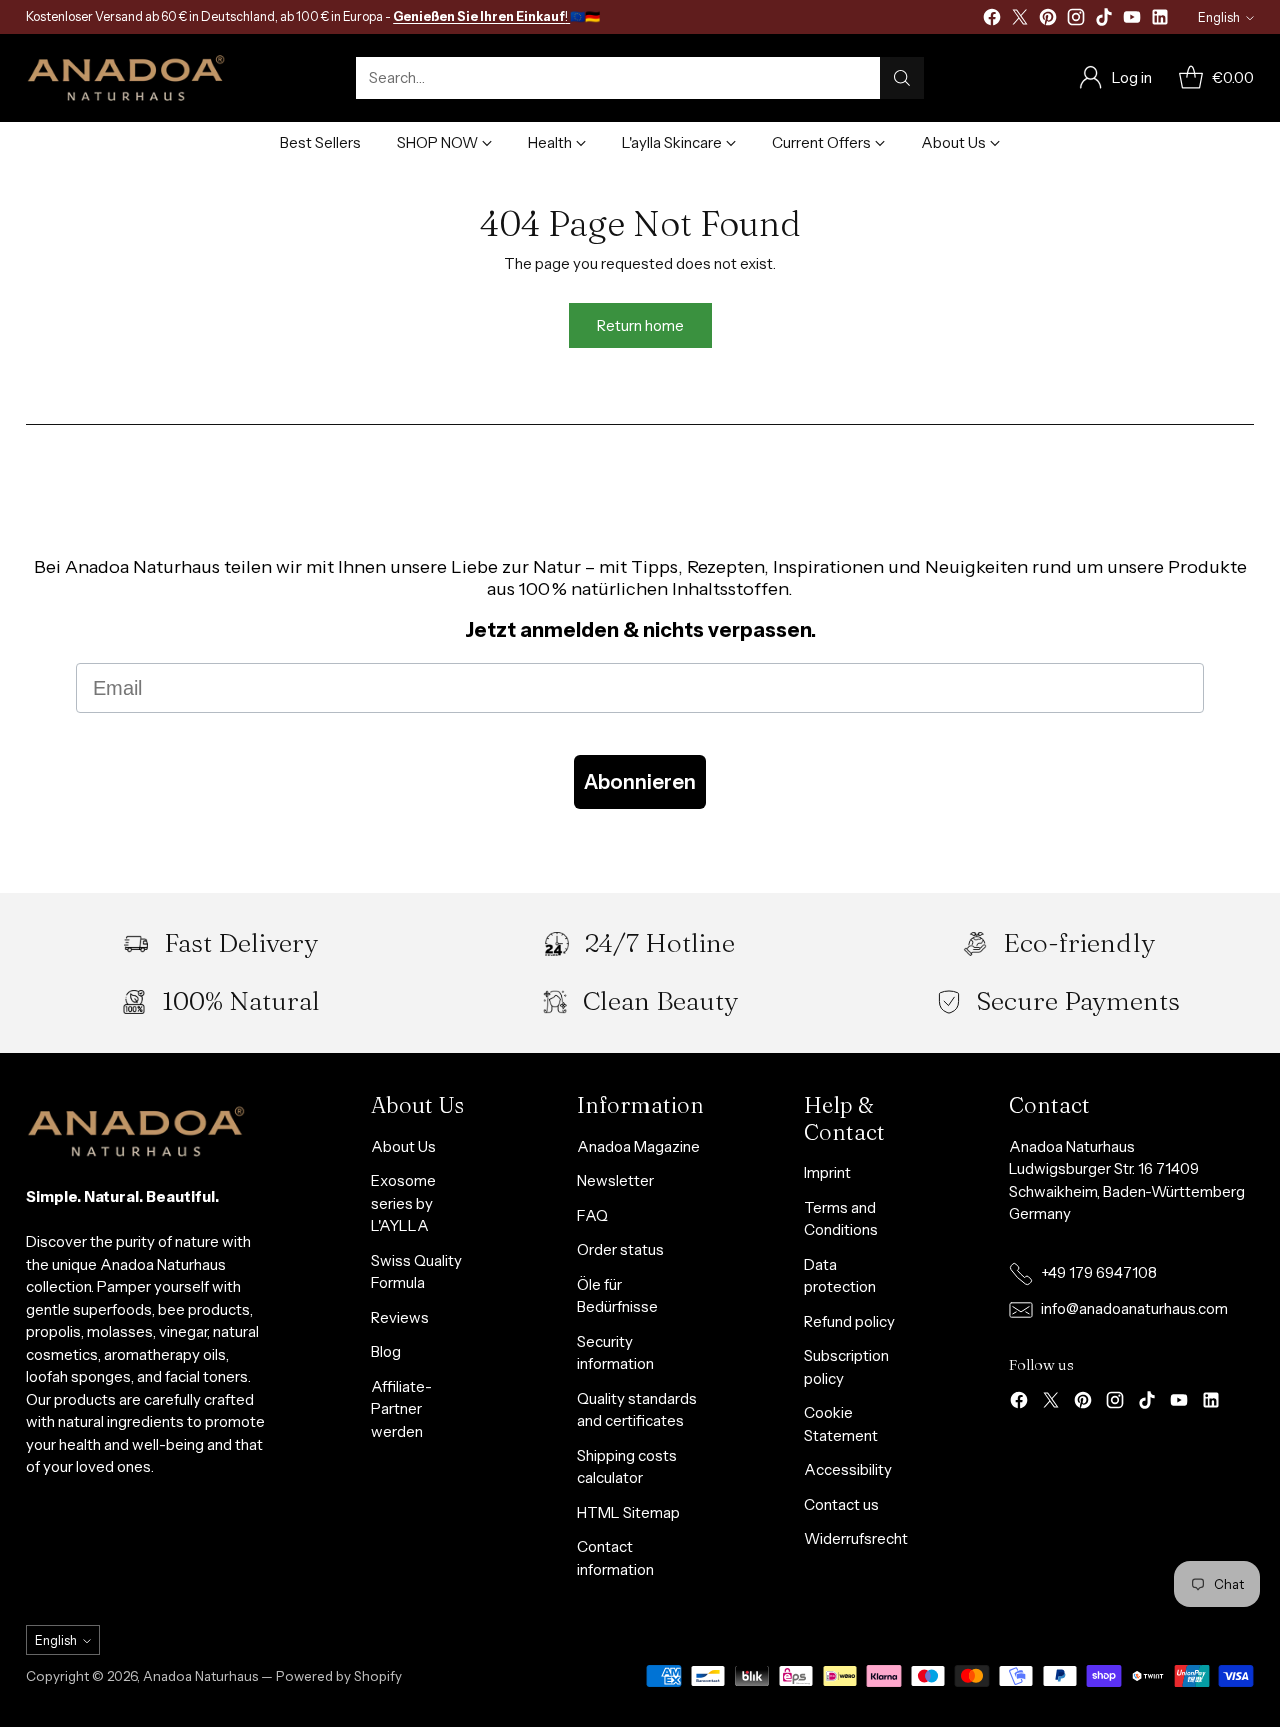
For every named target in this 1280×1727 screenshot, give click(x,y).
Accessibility (848, 1469)
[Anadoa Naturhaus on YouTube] (1132, 20)
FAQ (592, 1215)
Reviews (400, 1317)
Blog (386, 1351)
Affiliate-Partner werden (401, 1409)
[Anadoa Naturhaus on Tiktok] (1104, 20)
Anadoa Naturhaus (200, 1676)
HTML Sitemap (628, 1512)
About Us (403, 1146)
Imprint (827, 1172)
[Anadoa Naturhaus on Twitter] (1020, 20)
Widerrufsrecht (856, 1538)
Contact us (841, 1504)
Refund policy (849, 1321)
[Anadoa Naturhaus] (126, 78)
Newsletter (615, 1180)
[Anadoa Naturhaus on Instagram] (1076, 20)
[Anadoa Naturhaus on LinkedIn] (1160, 20)
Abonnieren (640, 782)
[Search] (902, 78)
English (1219, 17)
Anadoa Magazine (638, 1146)
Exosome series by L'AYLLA (403, 1203)
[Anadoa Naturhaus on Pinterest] (1048, 20)
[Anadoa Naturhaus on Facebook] (992, 20)
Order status (620, 1249)
